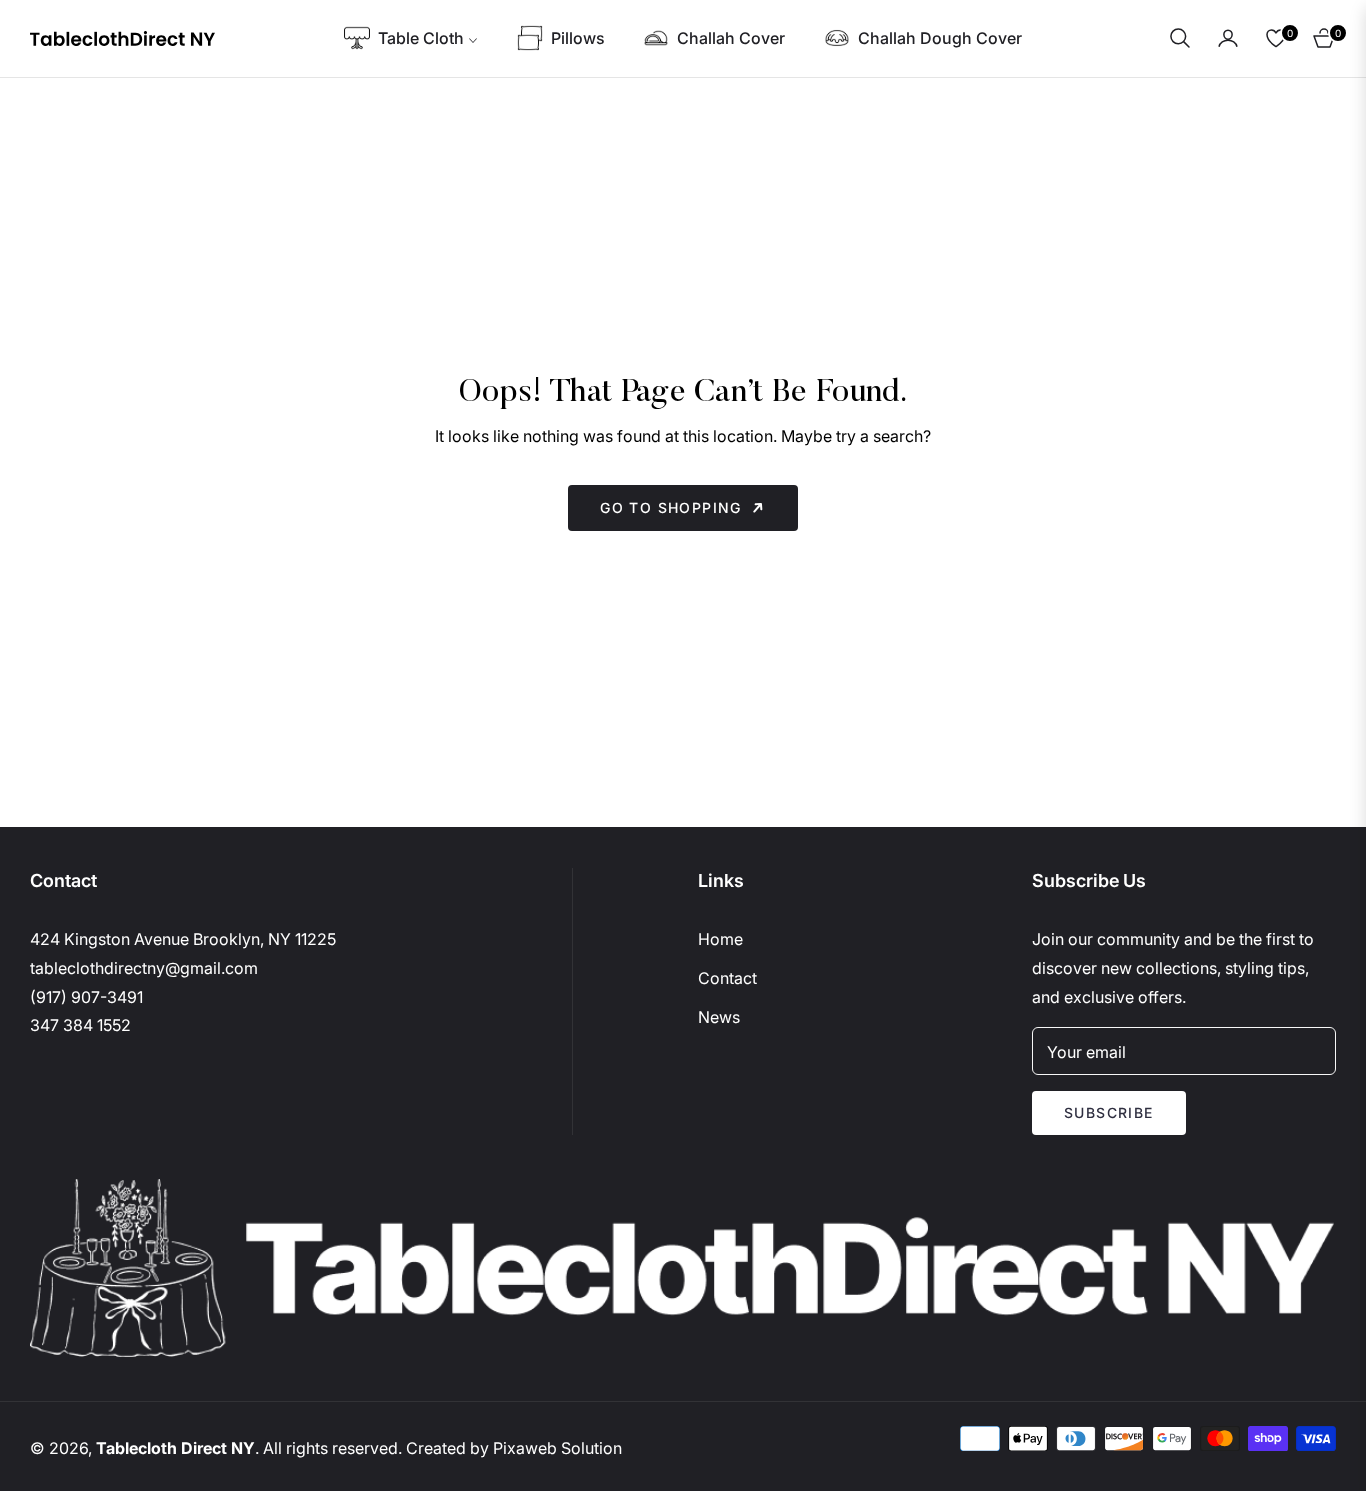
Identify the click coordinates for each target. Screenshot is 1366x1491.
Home (720, 939)
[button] (1180, 38)
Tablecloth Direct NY (175, 1448)
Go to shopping (671, 507)
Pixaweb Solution (557, 1448)
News (719, 1017)
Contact (727, 978)
